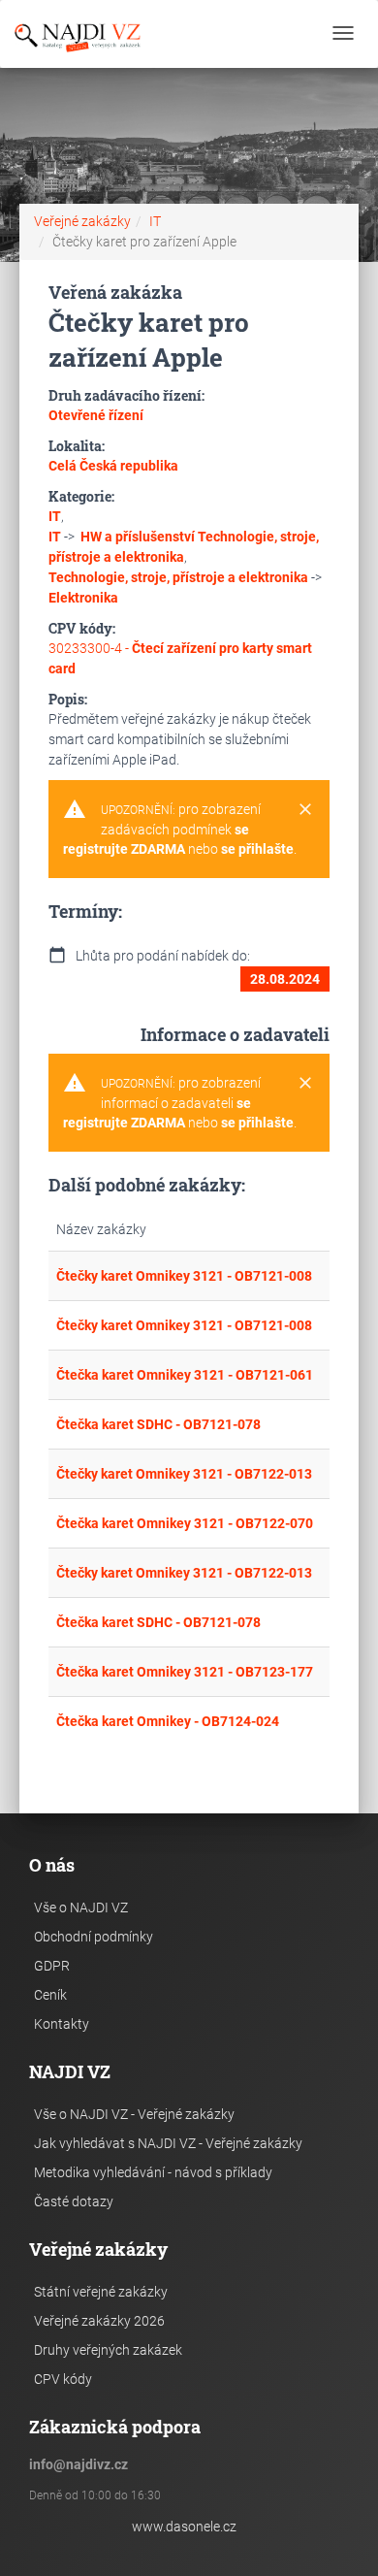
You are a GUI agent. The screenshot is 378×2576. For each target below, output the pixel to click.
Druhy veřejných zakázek (108, 2350)
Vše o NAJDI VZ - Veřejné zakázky (134, 2114)
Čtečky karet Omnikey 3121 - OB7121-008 (184, 1276)
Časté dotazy (74, 2201)
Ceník (50, 1995)
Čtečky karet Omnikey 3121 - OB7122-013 (184, 1474)
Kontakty (62, 2024)
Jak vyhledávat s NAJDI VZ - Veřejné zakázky (168, 2143)
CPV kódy (63, 2379)
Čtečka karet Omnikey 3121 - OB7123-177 (185, 1672)
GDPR (52, 1966)
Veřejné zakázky (82, 221)
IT (155, 221)
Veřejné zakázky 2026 (99, 2321)
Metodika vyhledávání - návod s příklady (153, 2172)
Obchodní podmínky (94, 1937)
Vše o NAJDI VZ (81, 1908)
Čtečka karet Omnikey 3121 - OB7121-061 (185, 1375)
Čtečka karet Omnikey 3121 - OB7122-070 (185, 1523)
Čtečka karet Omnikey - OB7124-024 (168, 1721)
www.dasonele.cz (184, 2527)
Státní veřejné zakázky (101, 2292)
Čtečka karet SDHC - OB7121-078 (158, 1424)
